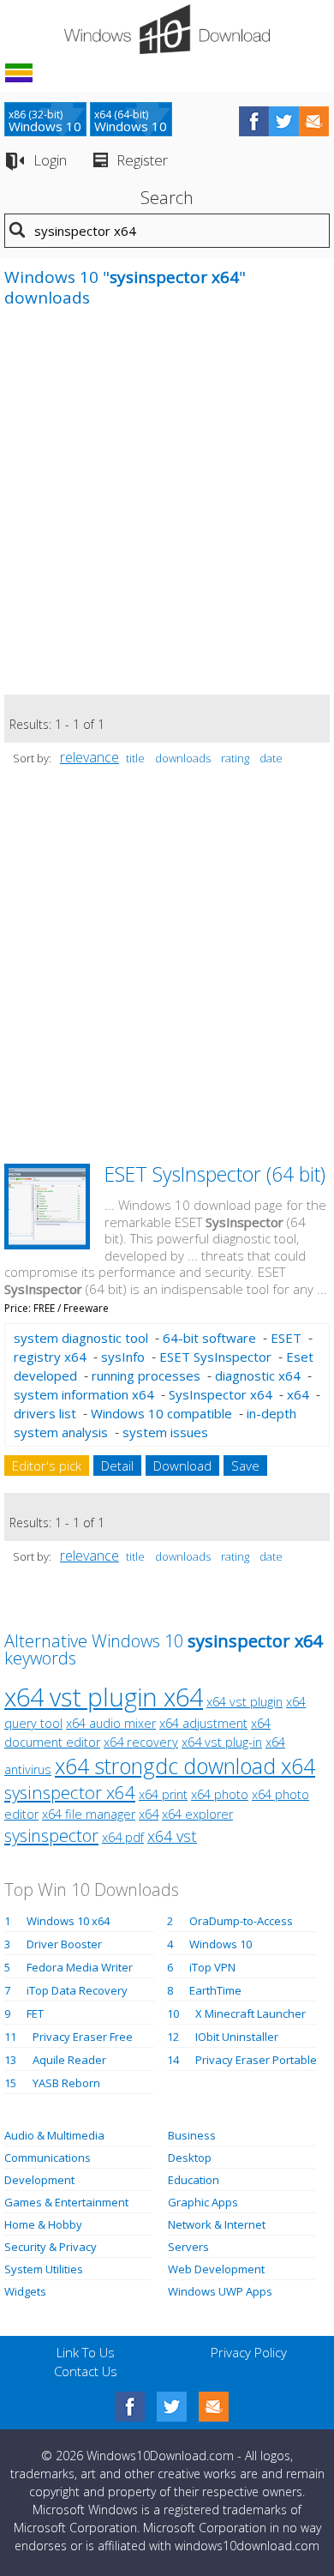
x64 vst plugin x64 (104, 1697)
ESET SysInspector (215, 1357)
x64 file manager (89, 1814)
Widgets (25, 2291)
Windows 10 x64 (68, 1921)
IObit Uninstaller (237, 2037)
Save (245, 1466)
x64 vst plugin (245, 1702)
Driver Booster (64, 1944)
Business (192, 2135)
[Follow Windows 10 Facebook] (254, 121)
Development (39, 2180)
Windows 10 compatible (161, 1413)
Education (194, 2180)
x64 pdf (123, 1837)
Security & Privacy (51, 2247)
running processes (146, 1375)
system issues (165, 1432)
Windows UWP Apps (220, 2291)
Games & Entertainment (66, 2202)
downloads (183, 758)
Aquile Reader (69, 2060)
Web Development (216, 2269)
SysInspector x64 (221, 1394)
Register (142, 160)
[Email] (214, 2407)
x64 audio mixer (111, 1723)
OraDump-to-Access (241, 1921)
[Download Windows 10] (167, 29)
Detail (117, 1466)
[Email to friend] (314, 121)
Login (50, 160)
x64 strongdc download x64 (185, 1766)
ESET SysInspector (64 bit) (215, 1174)
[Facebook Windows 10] (130, 2407)
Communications (48, 2158)
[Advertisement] (167, 510)
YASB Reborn (66, 2083)
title (135, 758)
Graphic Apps (203, 2202)
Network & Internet (217, 2224)
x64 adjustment (203, 1723)
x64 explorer (197, 1814)
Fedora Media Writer (80, 1967)
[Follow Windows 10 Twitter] (284, 121)
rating (235, 758)
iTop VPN (212, 1967)
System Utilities (44, 2269)
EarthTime (215, 1990)
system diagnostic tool (81, 1338)
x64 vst (172, 1836)
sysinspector (51, 1835)
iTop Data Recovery (77, 1990)
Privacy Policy (249, 2352)
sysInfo (123, 1357)
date (271, 758)
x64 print (163, 1794)
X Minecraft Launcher (250, 2013)
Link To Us (86, 2352)
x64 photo (220, 1794)
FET (35, 2013)
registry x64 (50, 1357)
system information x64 (84, 1394)
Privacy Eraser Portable (256, 2060)
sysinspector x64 (70, 1792)
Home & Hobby (43, 2224)
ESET (286, 1338)
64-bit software (209, 1338)
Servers (188, 2247)
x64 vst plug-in (222, 1742)
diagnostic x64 (258, 1375)
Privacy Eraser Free (83, 2037)
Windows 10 (221, 1944)
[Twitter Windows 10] (172, 2407)
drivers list (45, 1413)
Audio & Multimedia (54, 2135)
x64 (298, 1394)
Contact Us (86, 2371)
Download (182, 1466)
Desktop (190, 2158)
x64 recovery (141, 1742)
